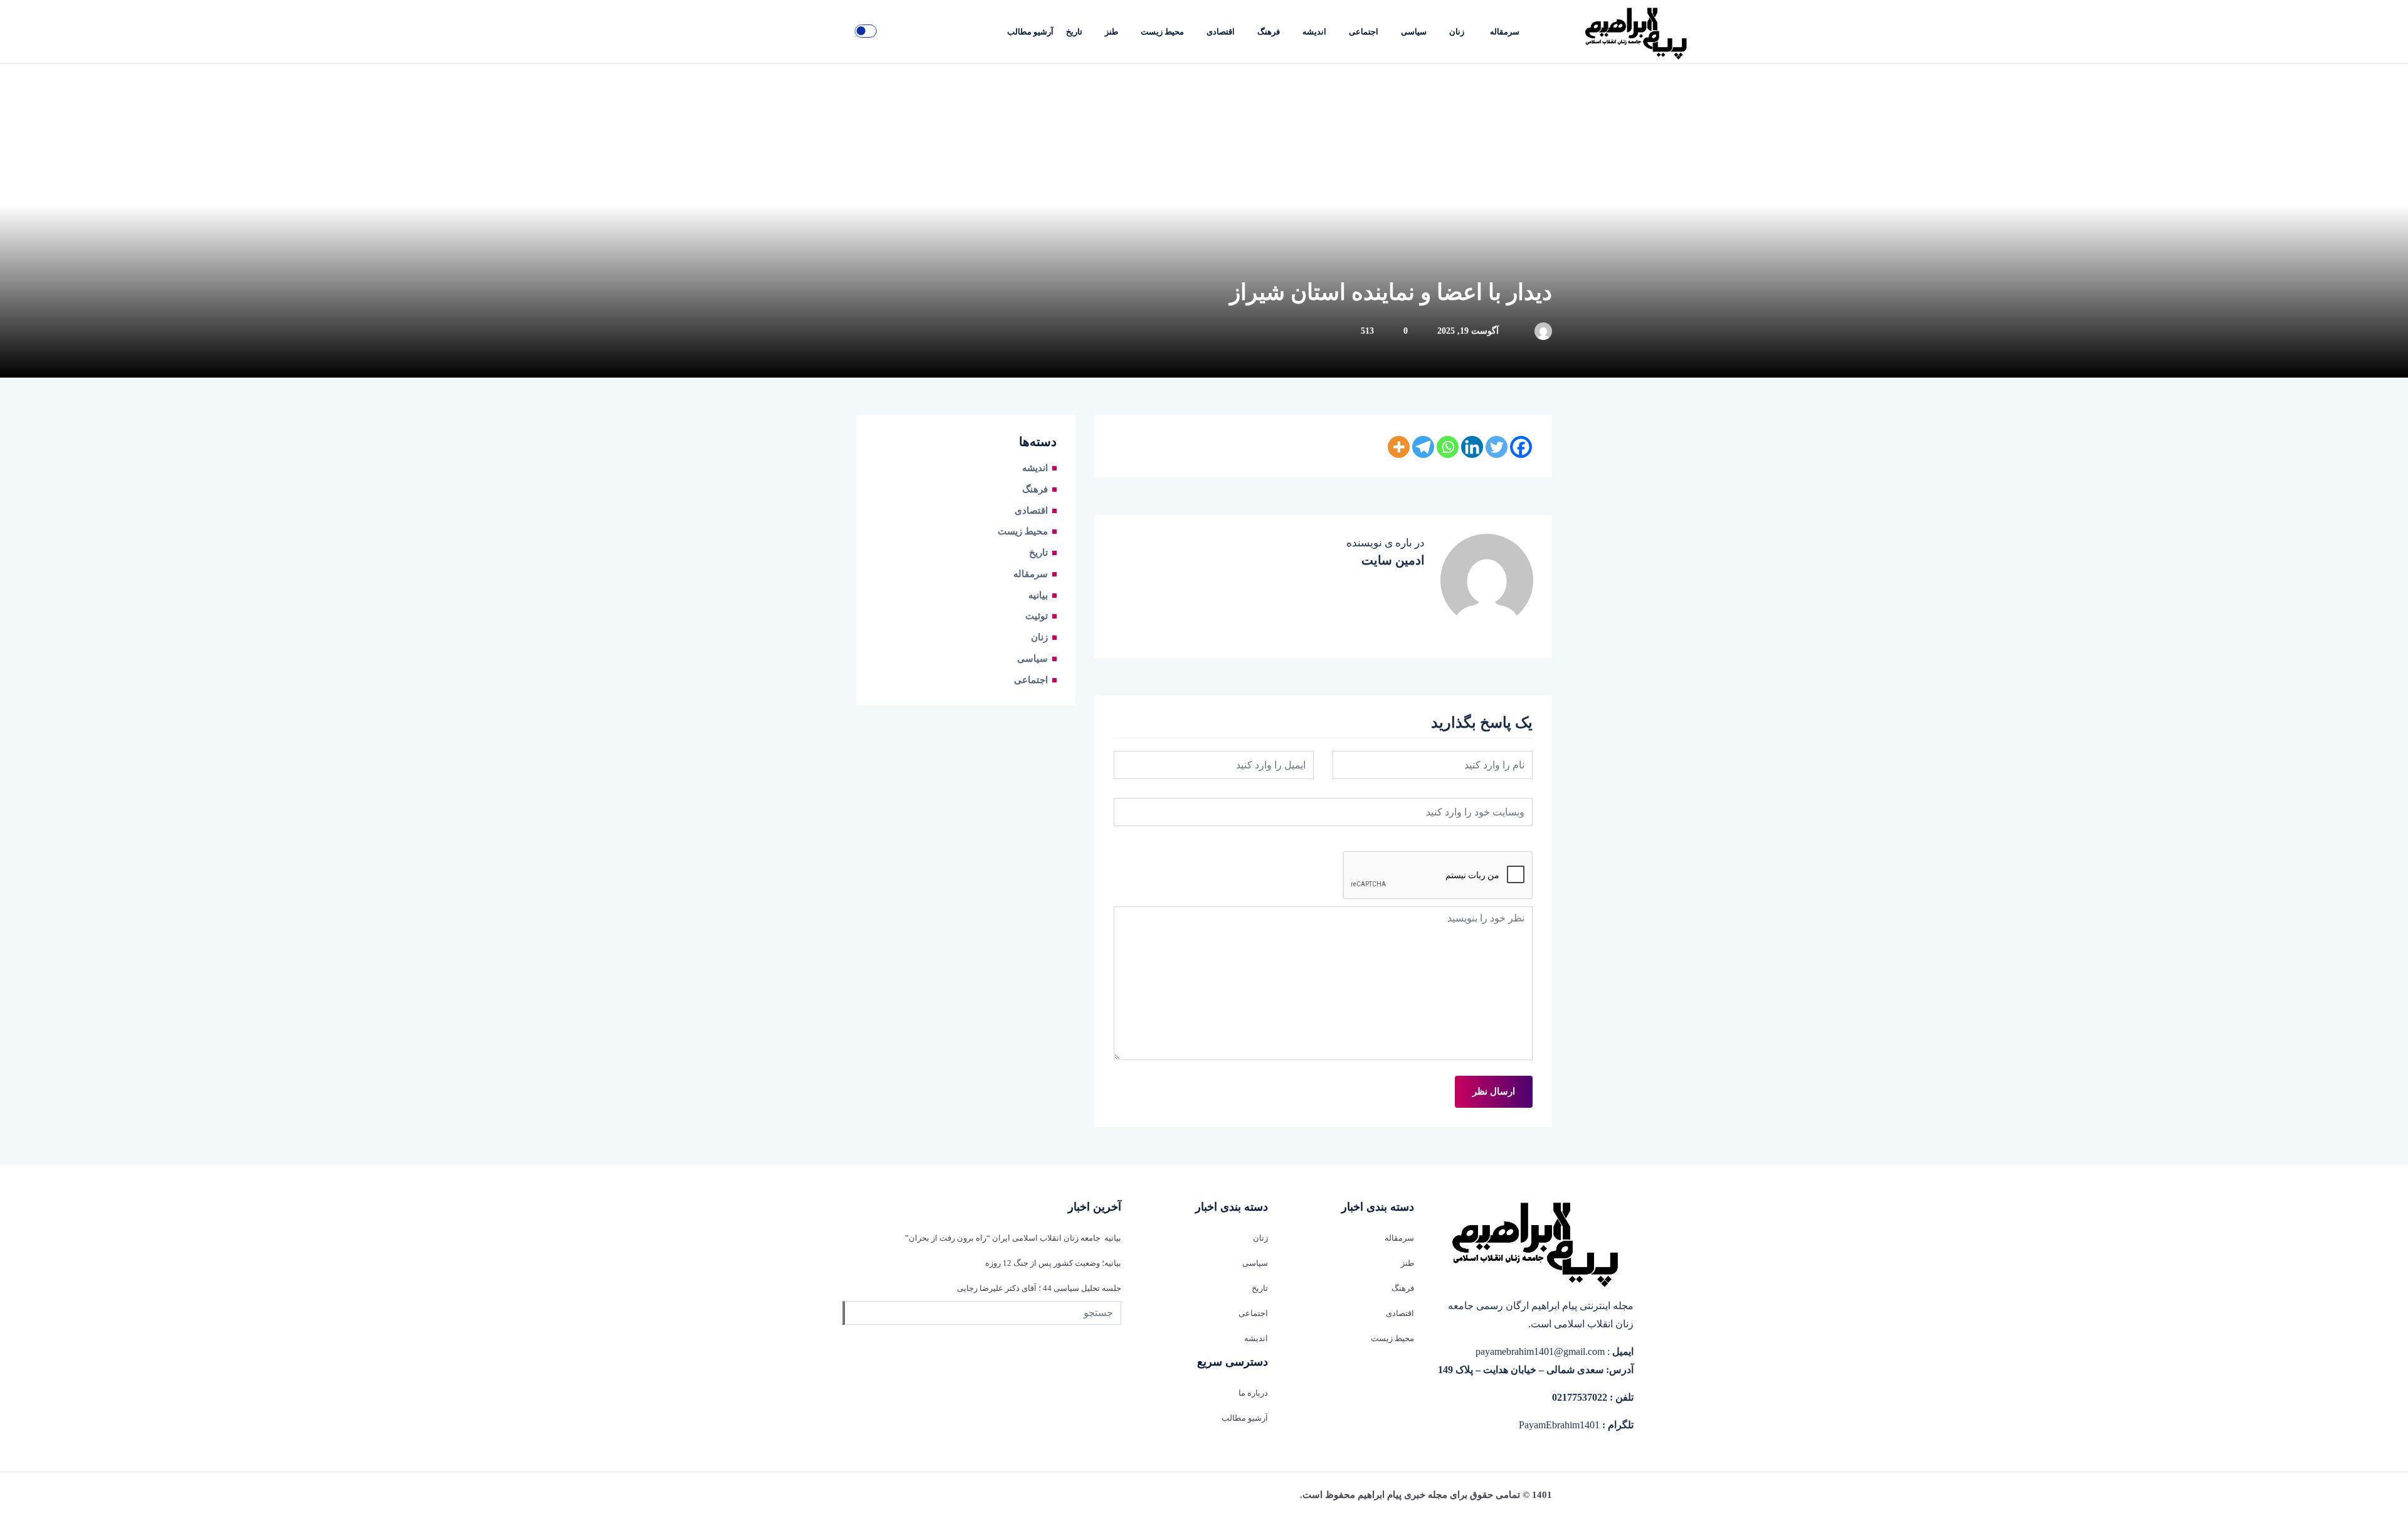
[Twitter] (1497, 447)
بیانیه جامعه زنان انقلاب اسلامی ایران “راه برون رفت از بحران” (1013, 1238)
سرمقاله (1505, 32)
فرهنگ (1269, 32)
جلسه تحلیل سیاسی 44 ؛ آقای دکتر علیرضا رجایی (1039, 1288)
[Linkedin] (1472, 447)
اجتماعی (1364, 32)
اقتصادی (1221, 32)
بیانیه (1038, 595)
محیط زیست (1162, 32)
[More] (1399, 447)
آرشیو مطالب (1030, 32)
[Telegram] (1423, 447)
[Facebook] (1521, 447)
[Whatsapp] (1448, 447)
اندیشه (1314, 32)
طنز (1112, 32)
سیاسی (1414, 32)
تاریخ (1074, 32)
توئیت (1037, 616)
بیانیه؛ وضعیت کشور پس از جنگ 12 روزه (1053, 1263)
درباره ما (1253, 1393)
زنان (1457, 32)
